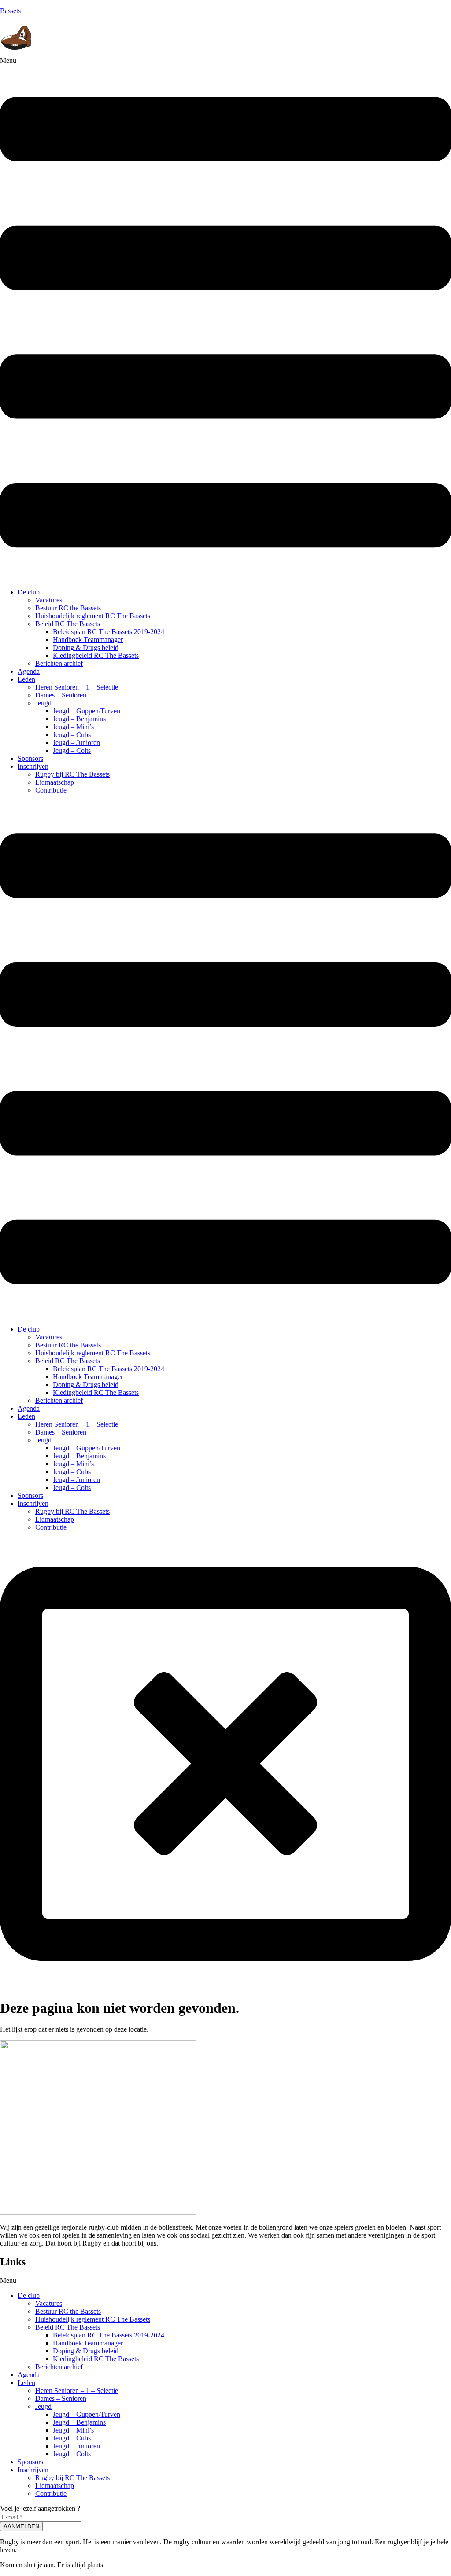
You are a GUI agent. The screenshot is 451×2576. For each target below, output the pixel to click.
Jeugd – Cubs (72, 735)
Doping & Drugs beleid (86, 648)
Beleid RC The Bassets (68, 624)
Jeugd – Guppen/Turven (87, 711)
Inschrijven (33, 766)
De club (29, 592)
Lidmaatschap (55, 782)
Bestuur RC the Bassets (68, 608)
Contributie (51, 790)
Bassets (10, 11)
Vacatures (49, 600)
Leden (26, 679)
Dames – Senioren (61, 695)
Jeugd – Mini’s (73, 727)
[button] (225, 319)
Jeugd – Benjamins (79, 719)
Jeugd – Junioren (76, 743)
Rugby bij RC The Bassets (72, 774)
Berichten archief (59, 663)
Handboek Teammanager (88, 640)
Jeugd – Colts (72, 750)
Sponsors (30, 758)
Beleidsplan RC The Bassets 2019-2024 (109, 632)
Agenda (29, 671)
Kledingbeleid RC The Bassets (96, 655)
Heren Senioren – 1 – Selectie (77, 687)
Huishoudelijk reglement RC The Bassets (93, 616)
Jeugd (43, 703)
